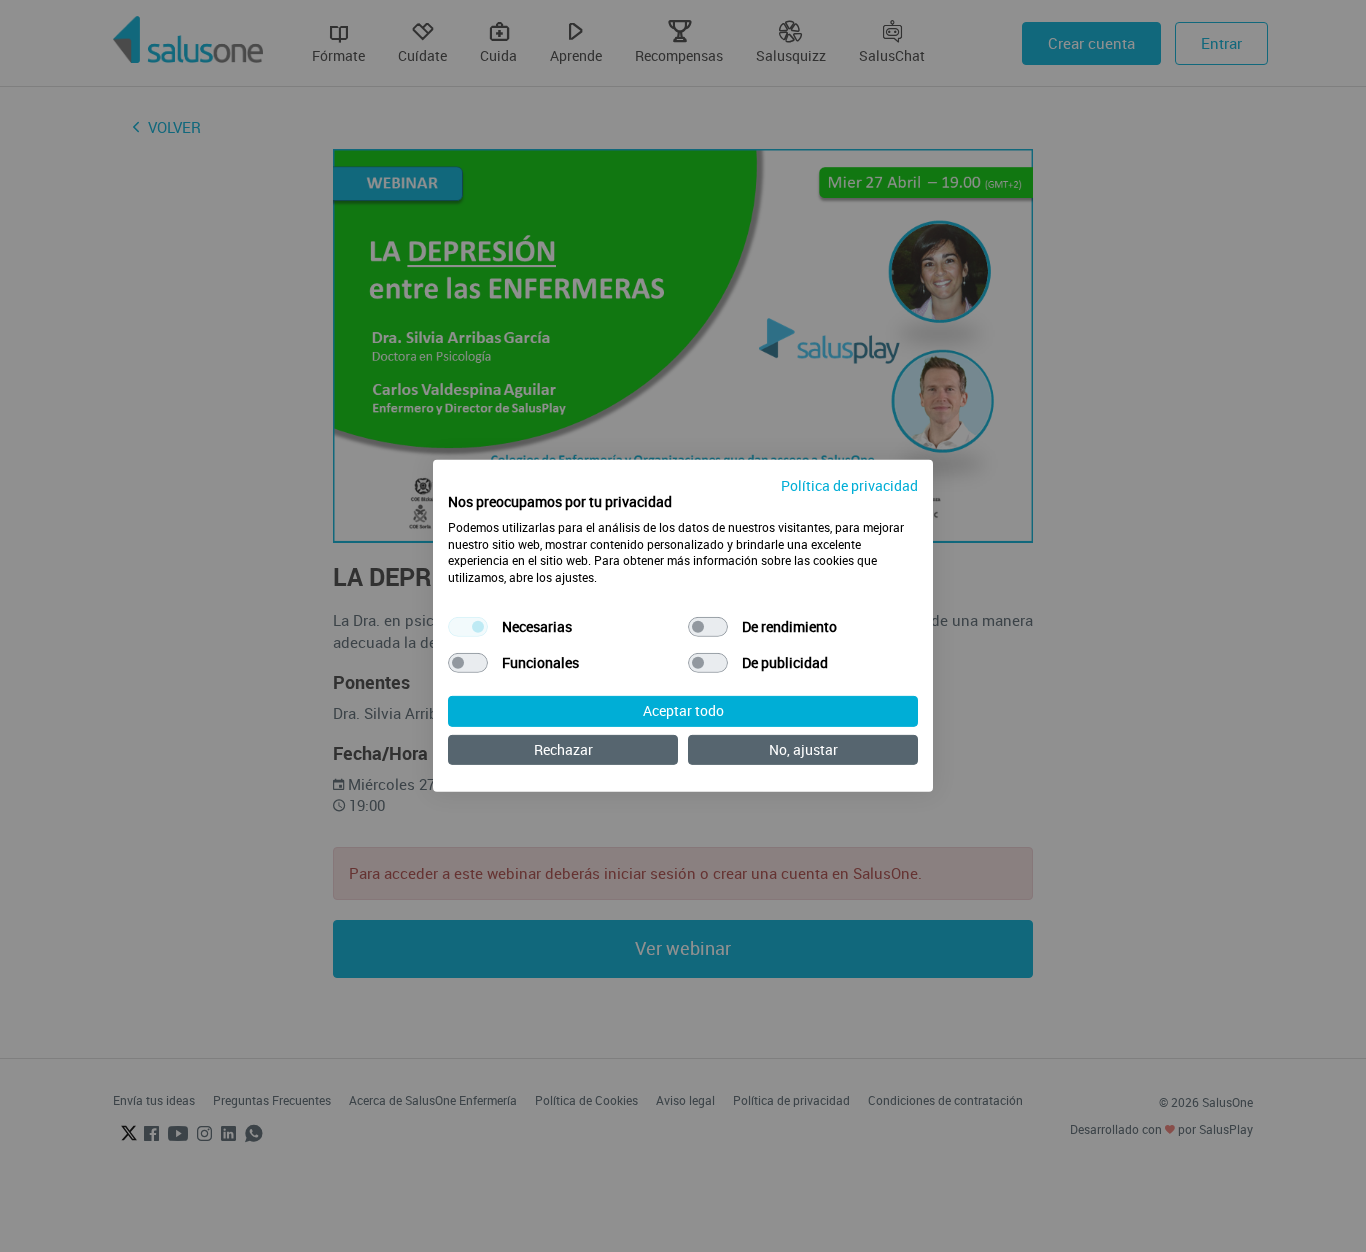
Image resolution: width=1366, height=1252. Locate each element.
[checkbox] (468, 627)
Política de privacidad (849, 485)
